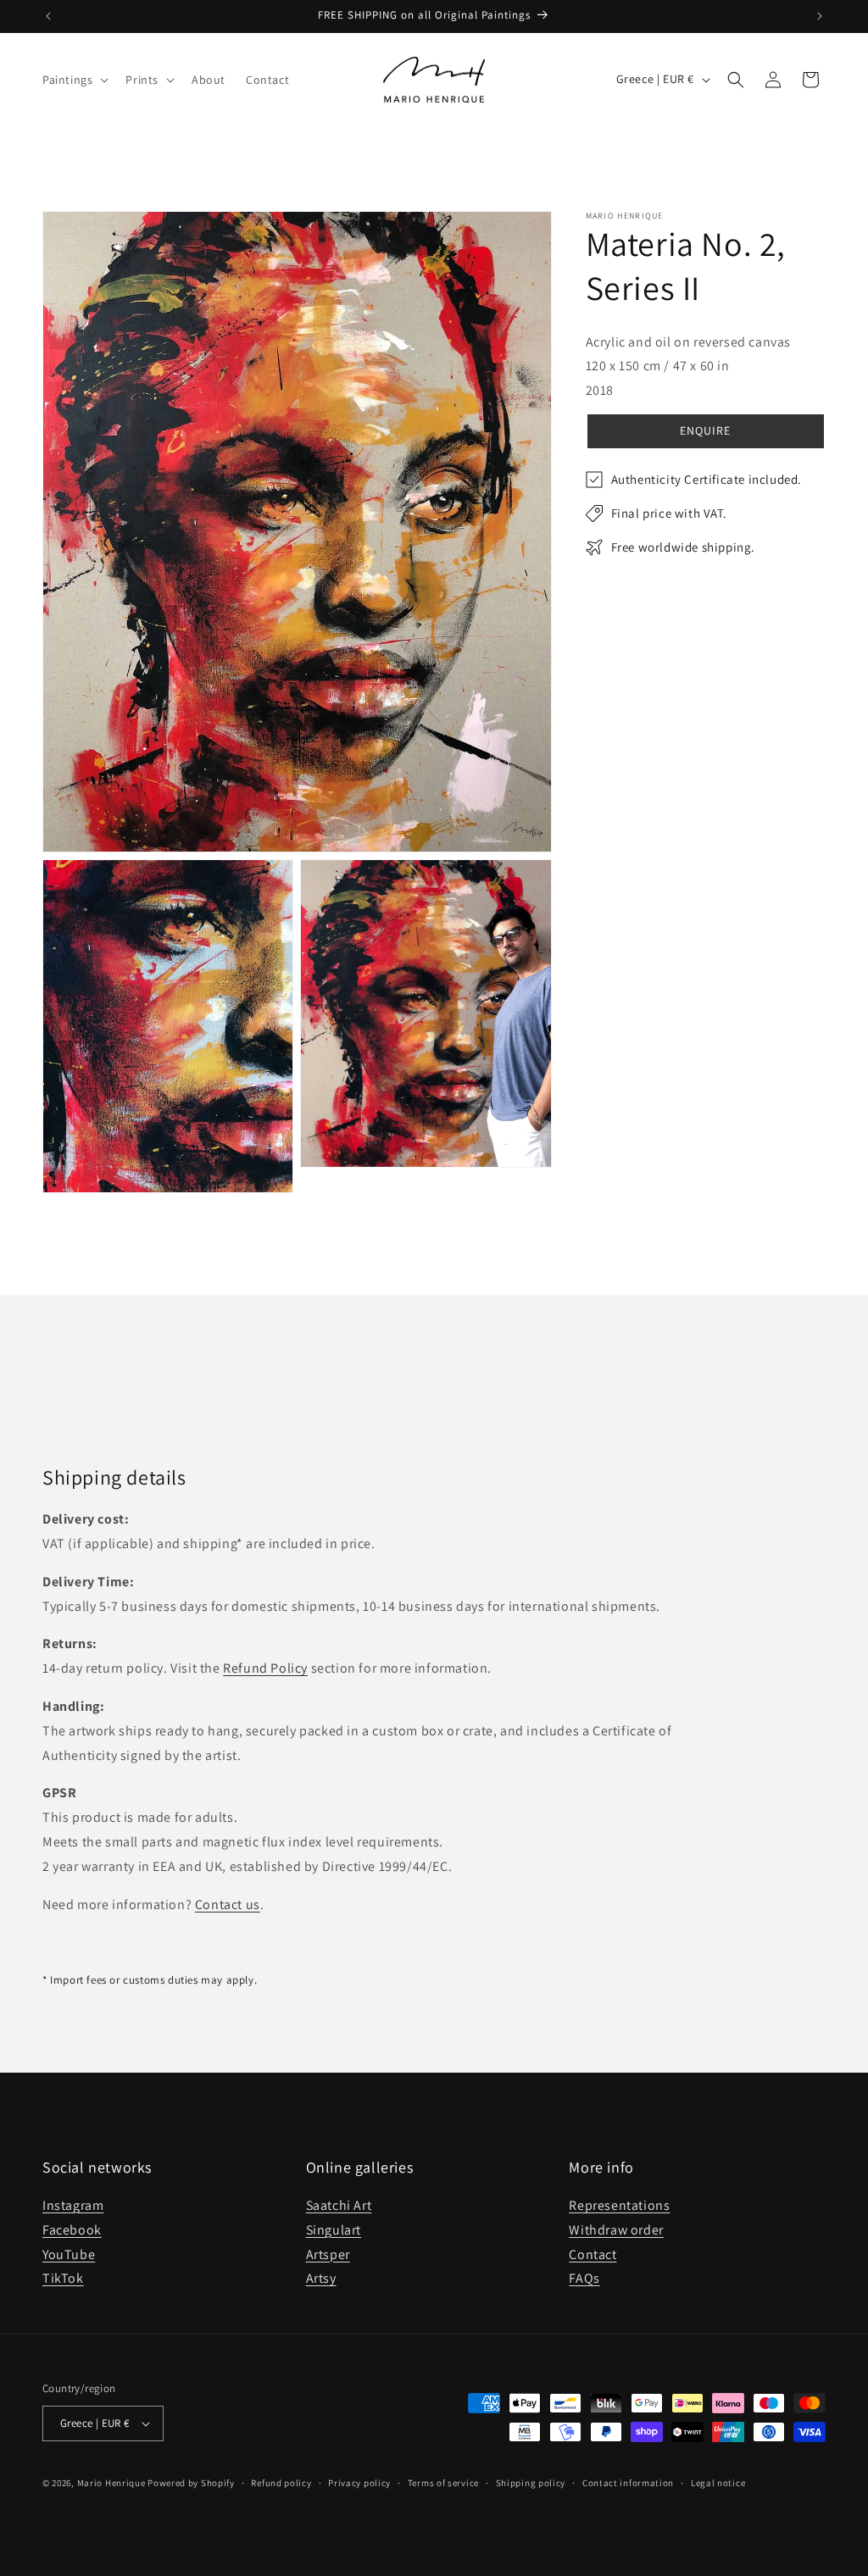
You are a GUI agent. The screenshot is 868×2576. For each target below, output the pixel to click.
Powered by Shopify (191, 2483)
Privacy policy (359, 2483)
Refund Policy (265, 1668)
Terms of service (443, 2483)
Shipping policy (531, 2483)
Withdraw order (616, 2230)
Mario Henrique (111, 2483)
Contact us (228, 1904)
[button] (74, 80)
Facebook (72, 2230)
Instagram (73, 2205)
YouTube (69, 2254)
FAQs (584, 2278)
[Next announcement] (820, 16)
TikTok (63, 2278)
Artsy (321, 2278)
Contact (593, 2254)
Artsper (328, 2254)
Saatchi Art (339, 2205)
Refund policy (281, 2483)
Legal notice (718, 2483)
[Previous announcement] (48, 16)
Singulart (334, 2230)
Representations (619, 2205)
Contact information (628, 2483)
